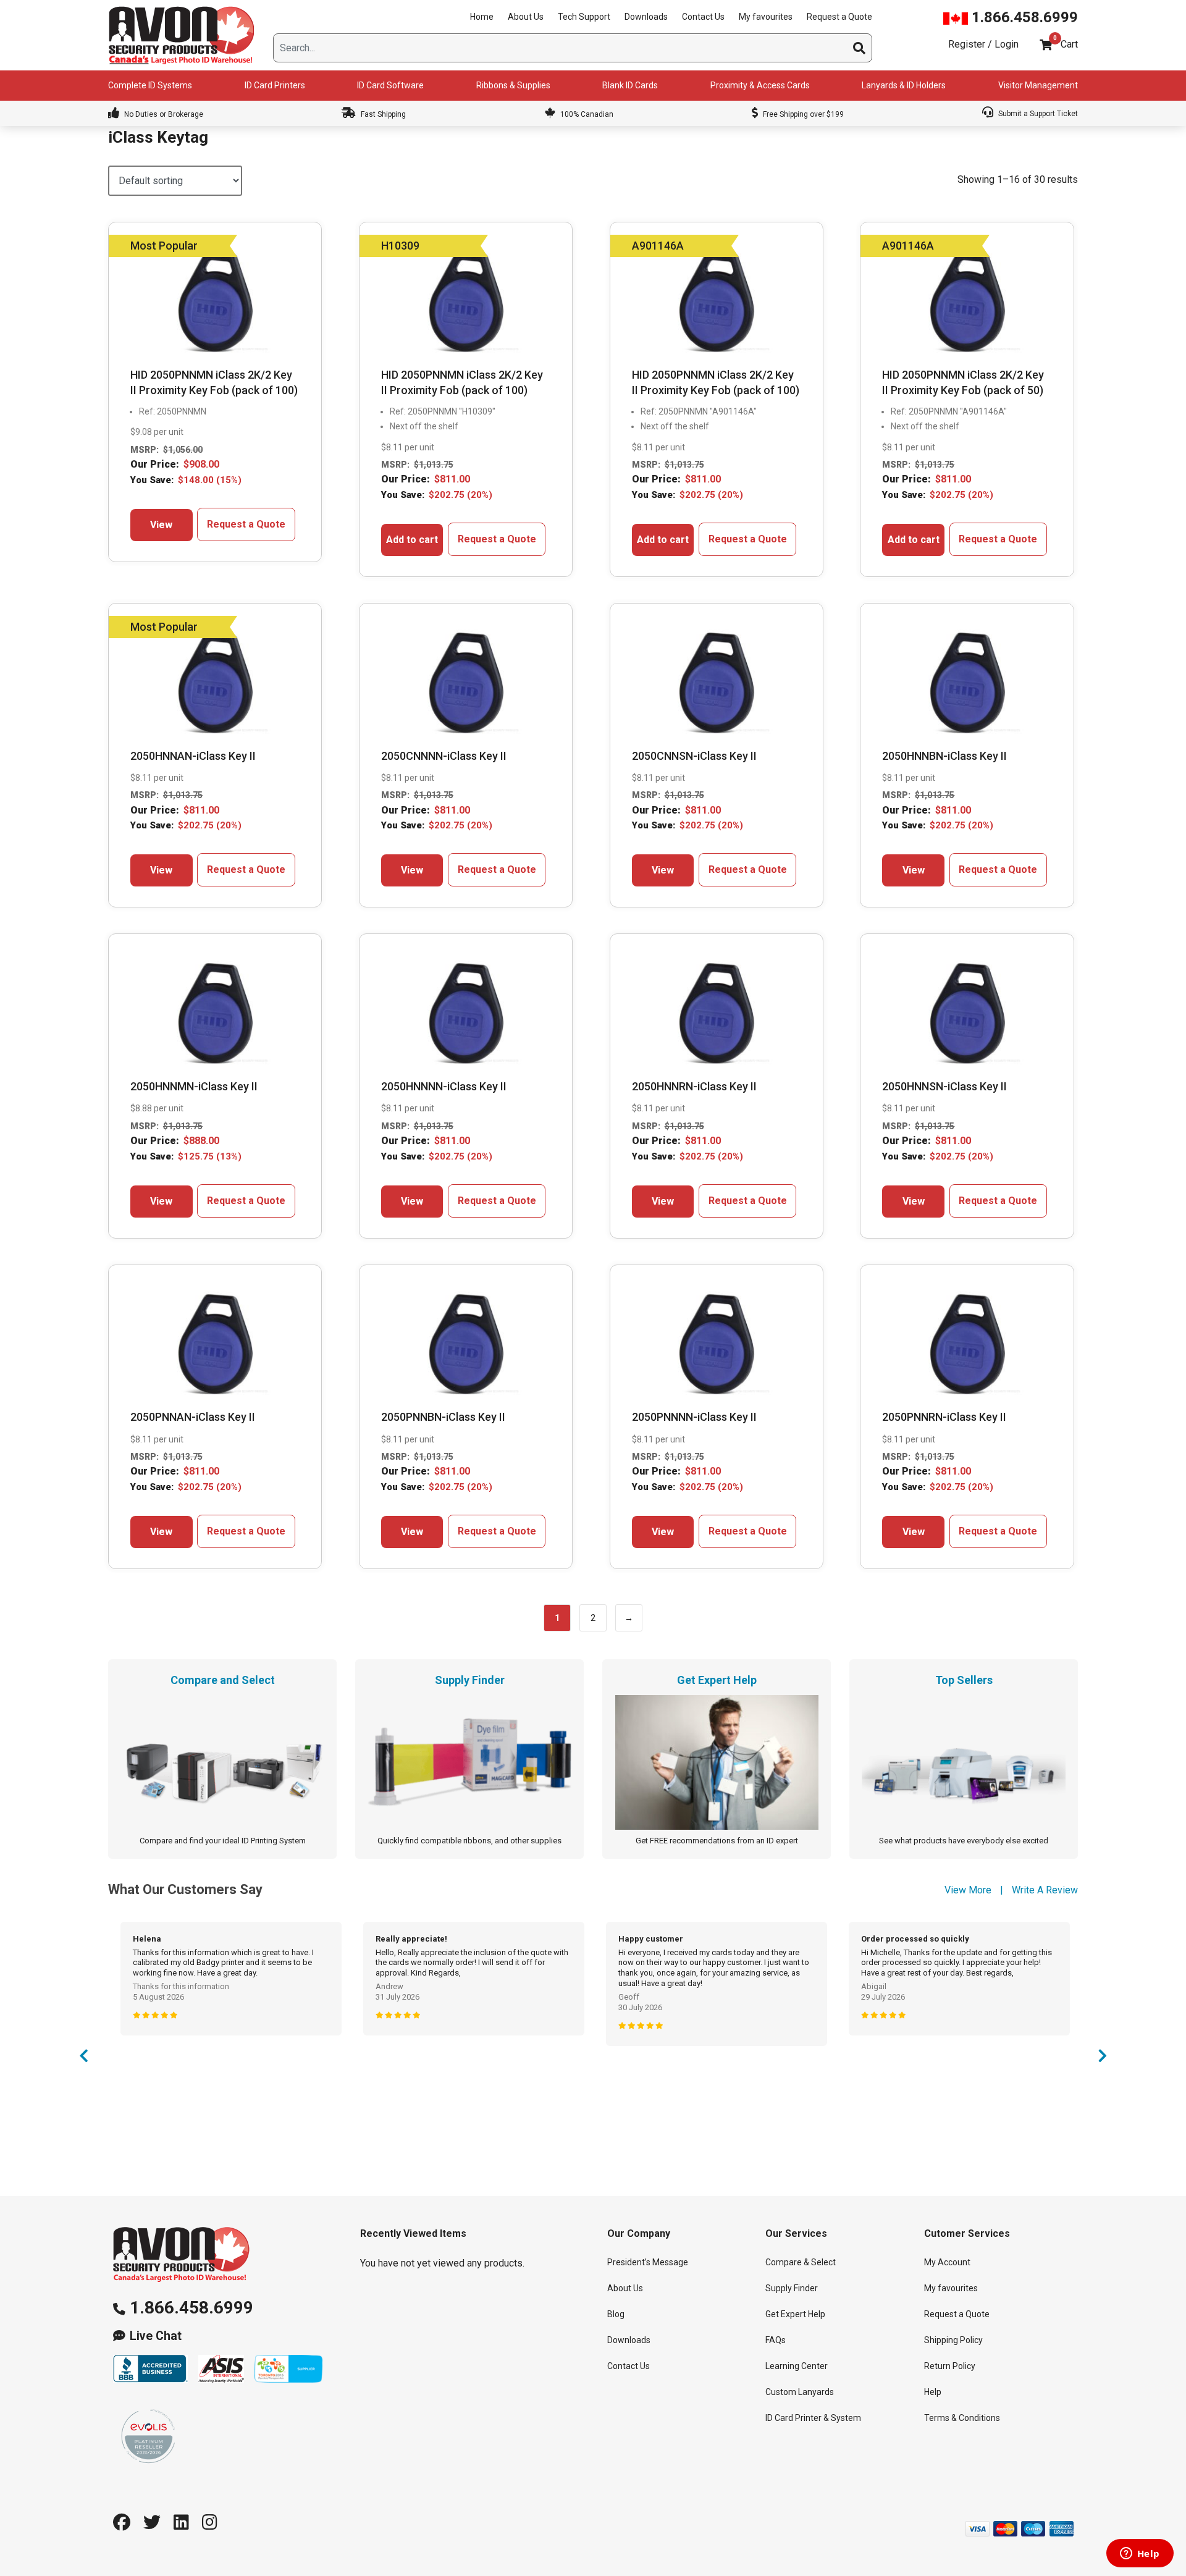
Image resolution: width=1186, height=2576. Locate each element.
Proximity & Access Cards (760, 85)
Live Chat (156, 2336)
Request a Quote (839, 17)
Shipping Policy (953, 2340)
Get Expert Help (795, 2314)
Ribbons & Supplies (513, 85)
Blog (616, 2314)
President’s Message (648, 2262)
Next (1103, 2059)
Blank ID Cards (630, 85)
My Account (947, 2262)
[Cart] (1046, 45)
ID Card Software (390, 85)
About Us (526, 17)
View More (968, 1890)
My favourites (766, 17)
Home (482, 17)
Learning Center (797, 2366)
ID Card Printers (275, 85)
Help (933, 2392)
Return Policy (950, 2366)
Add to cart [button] (412, 540)
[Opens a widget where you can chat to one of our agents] (1140, 2554)
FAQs (776, 2340)
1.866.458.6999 (1023, 17)
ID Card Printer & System (813, 2418)
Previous (83, 2059)
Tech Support (584, 17)
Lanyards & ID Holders (904, 85)
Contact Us (703, 17)
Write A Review (1045, 1890)
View (161, 525)
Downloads (646, 17)
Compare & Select (801, 2262)
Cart (1069, 44)
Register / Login (983, 44)
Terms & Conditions (962, 2418)
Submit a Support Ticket (1037, 114)
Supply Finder (792, 2288)
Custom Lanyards (800, 2392)
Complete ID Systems (150, 85)
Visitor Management (1038, 85)
